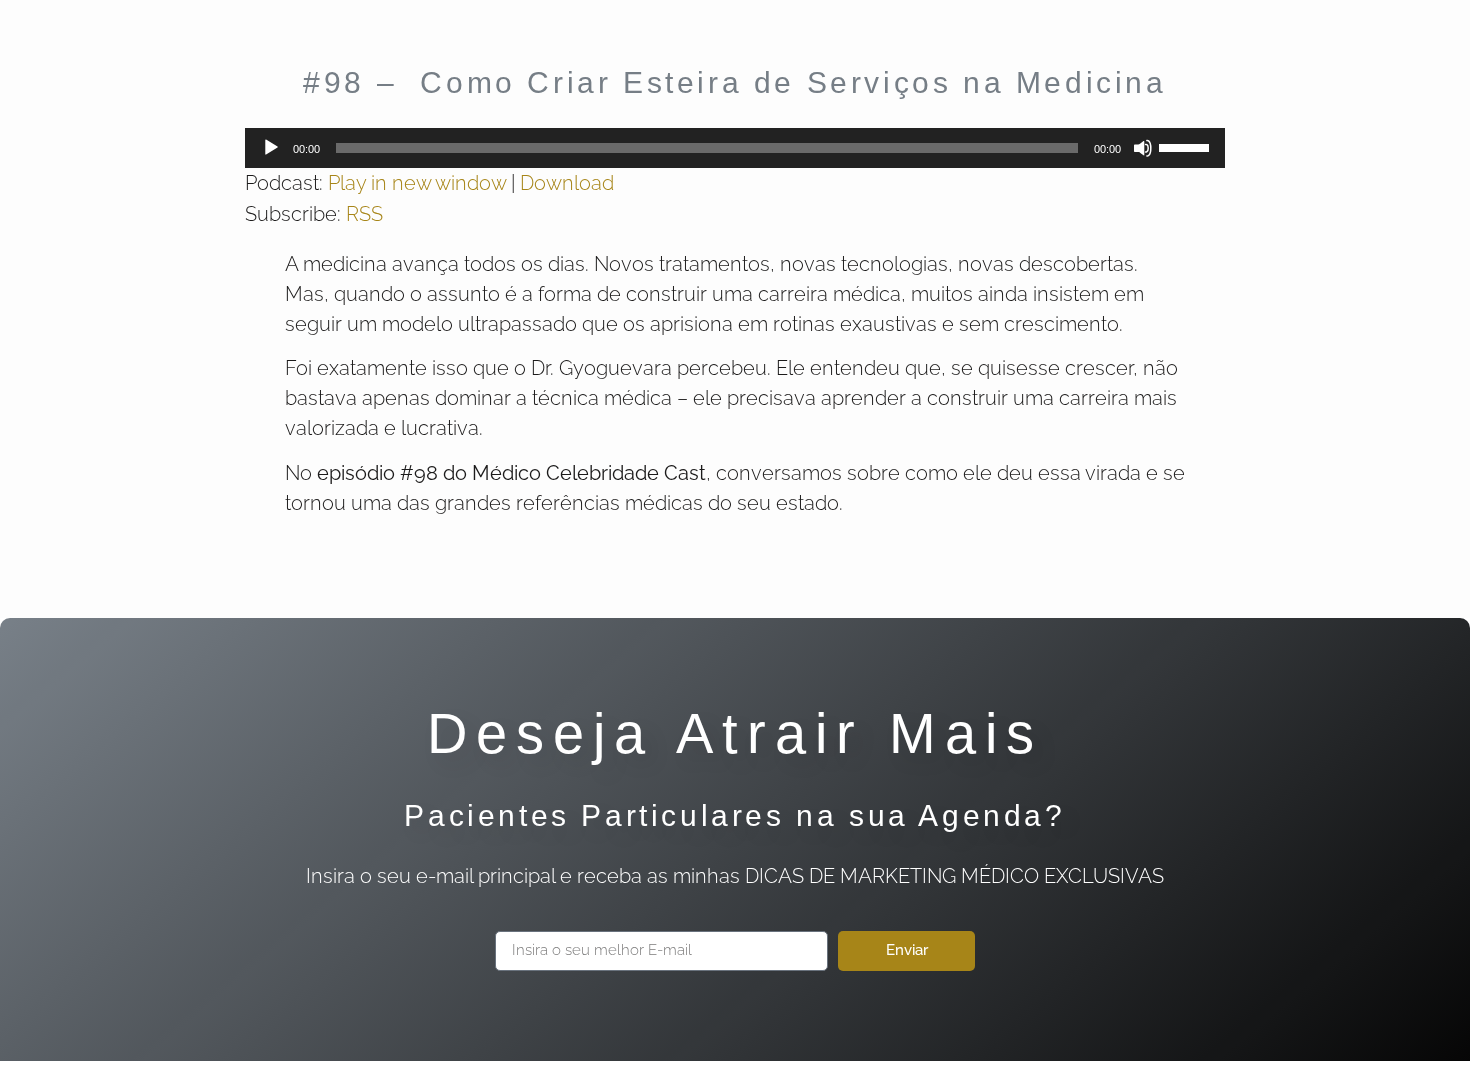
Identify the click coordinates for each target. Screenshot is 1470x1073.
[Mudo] (1143, 148)
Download (567, 183)
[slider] (1187, 146)
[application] (735, 148)
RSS (364, 214)
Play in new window (417, 183)
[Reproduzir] (271, 148)
